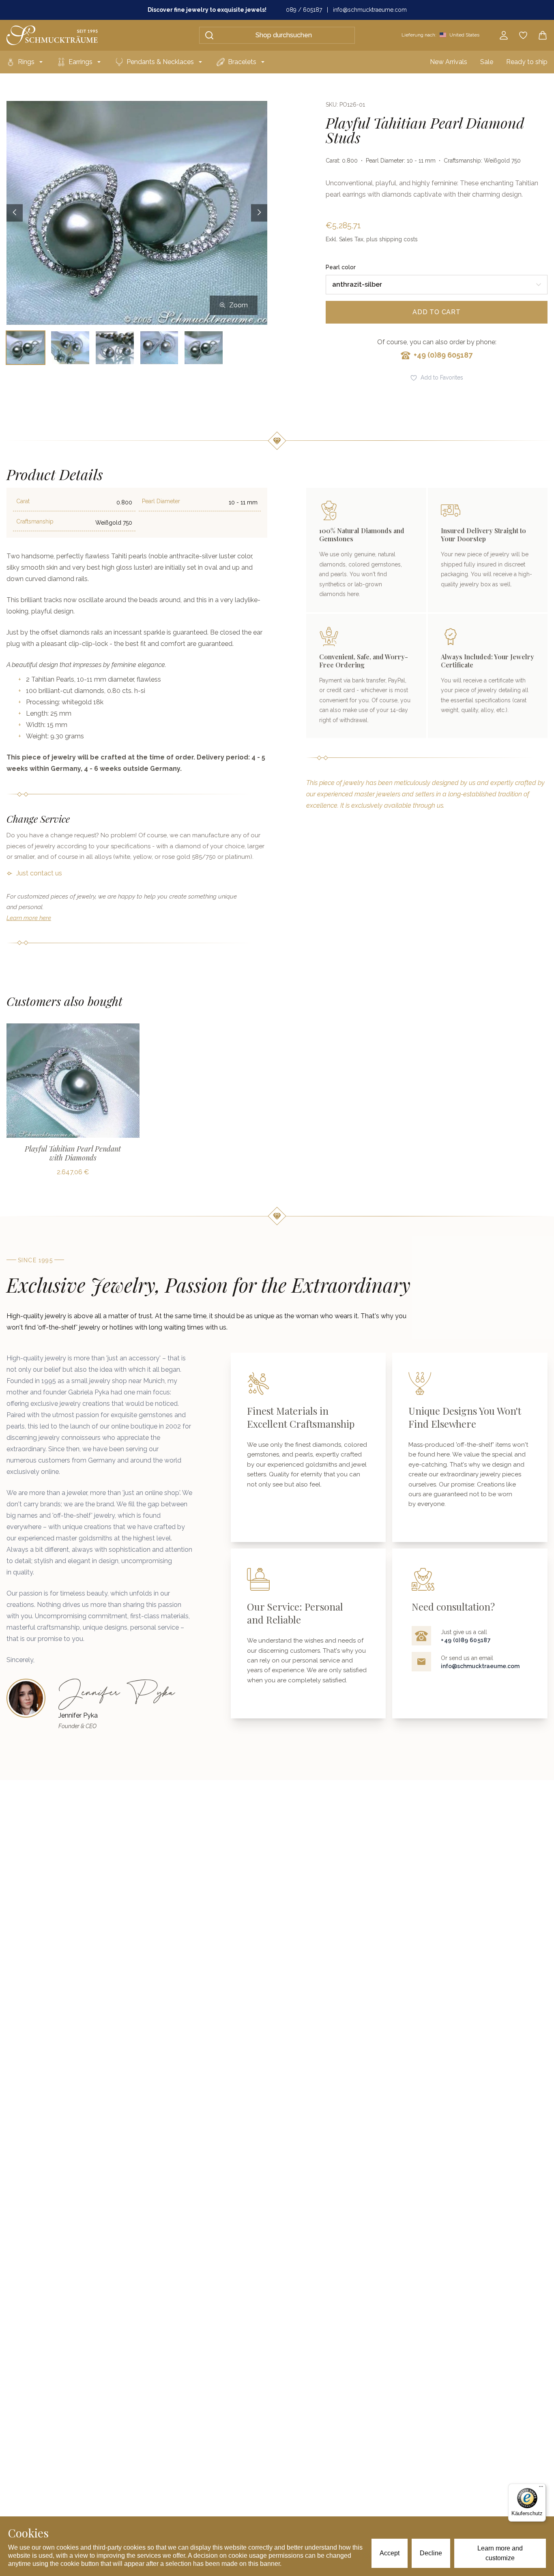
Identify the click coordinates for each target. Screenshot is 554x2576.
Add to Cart (437, 312)
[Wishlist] (523, 35)
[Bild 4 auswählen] (159, 348)
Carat (23, 501)
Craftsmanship (35, 521)
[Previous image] (15, 213)
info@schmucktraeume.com (370, 10)
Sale (487, 62)
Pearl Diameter (161, 501)
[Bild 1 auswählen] (26, 348)
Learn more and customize (500, 2553)
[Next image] (259, 213)
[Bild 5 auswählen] (204, 348)
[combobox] (437, 285)
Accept (390, 2553)
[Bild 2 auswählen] (70, 348)
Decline (431, 2553)
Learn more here (29, 918)
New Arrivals (449, 62)
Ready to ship (527, 62)
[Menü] (541, 2488)
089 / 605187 (304, 10)
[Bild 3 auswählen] (115, 348)
